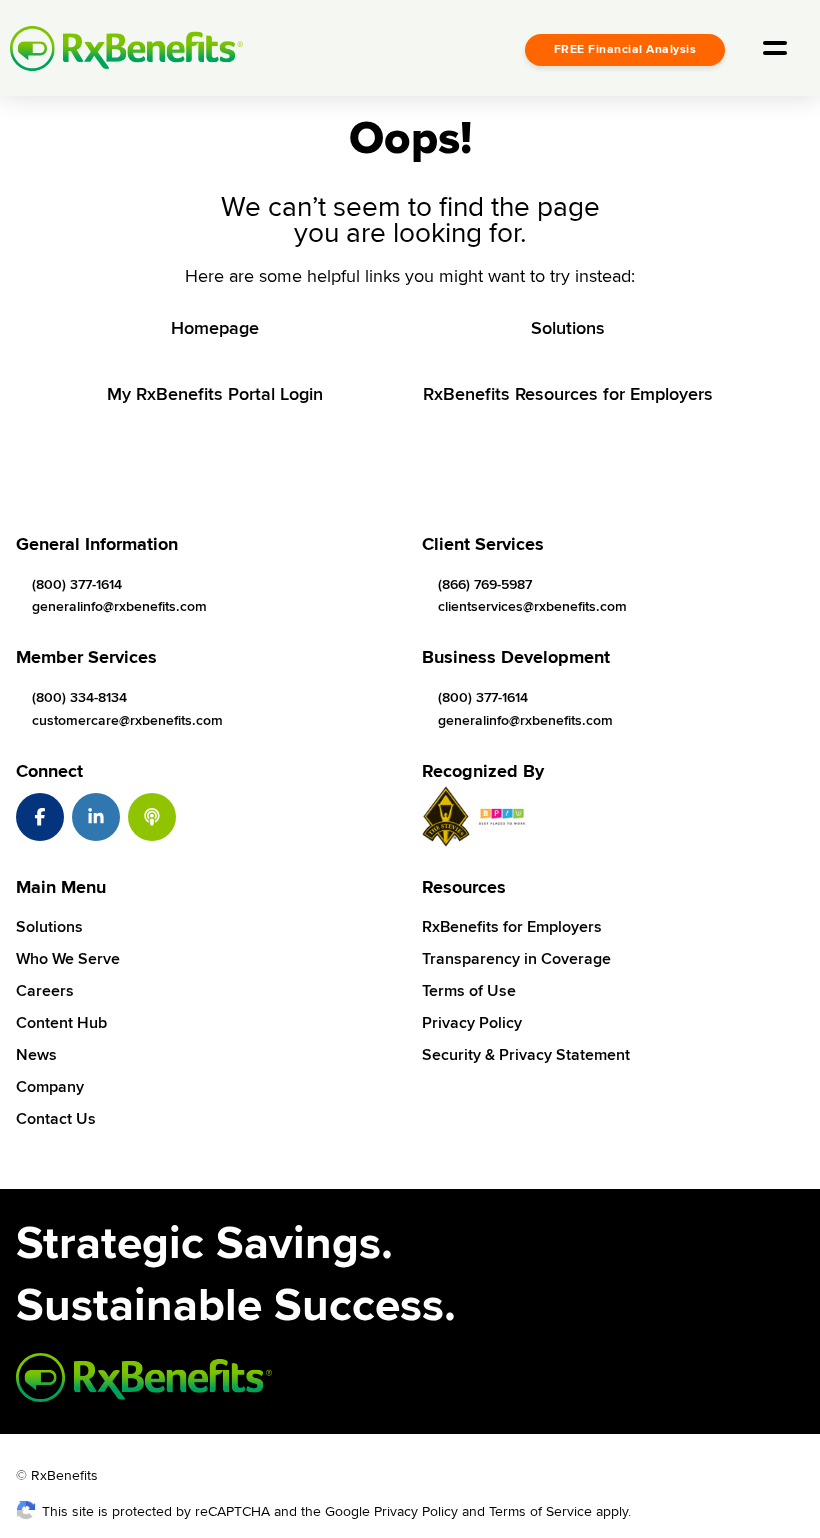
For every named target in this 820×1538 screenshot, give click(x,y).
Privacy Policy (472, 1023)
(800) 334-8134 (79, 697)
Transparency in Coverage (516, 959)
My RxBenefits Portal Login (215, 394)
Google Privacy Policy (391, 1511)
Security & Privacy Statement (526, 1055)
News (36, 1055)
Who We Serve (68, 959)
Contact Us (56, 1119)
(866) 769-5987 (485, 584)
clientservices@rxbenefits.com (532, 606)
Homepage (215, 328)
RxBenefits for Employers (512, 927)
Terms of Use (469, 991)
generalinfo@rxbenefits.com (119, 606)
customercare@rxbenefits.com (127, 720)
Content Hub (61, 1023)
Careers (45, 991)
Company (50, 1087)
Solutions (568, 328)
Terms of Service (540, 1511)
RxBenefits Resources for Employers (568, 394)
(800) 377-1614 (77, 584)
